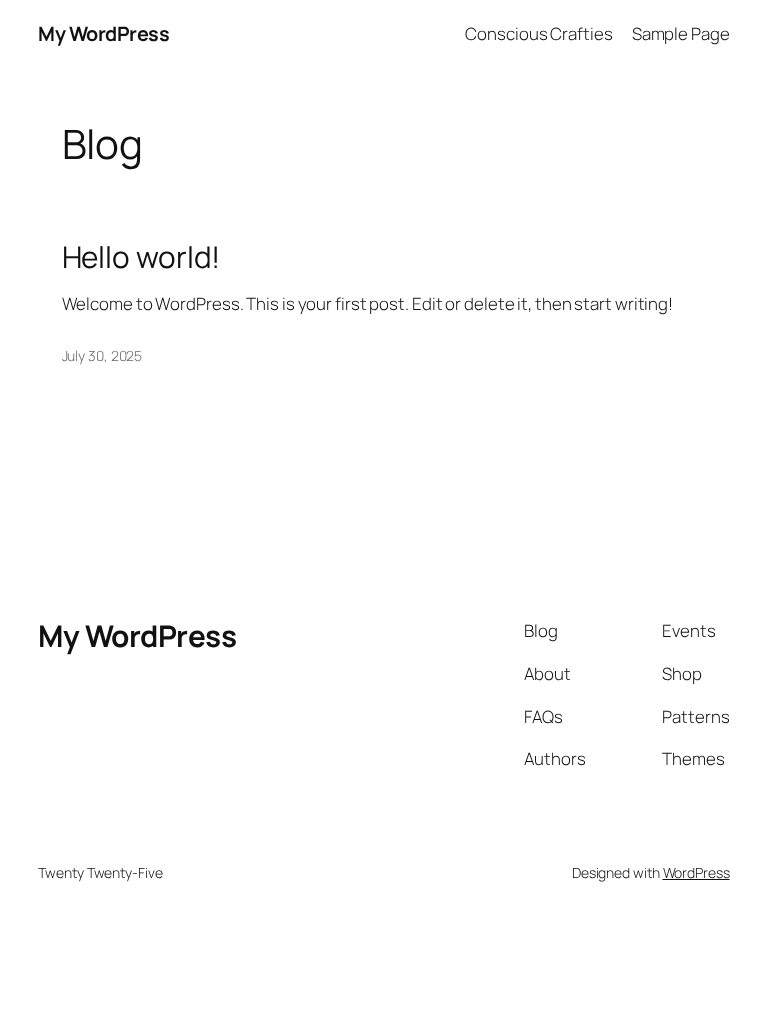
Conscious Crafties (538, 33)
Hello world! (141, 256)
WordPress (696, 872)
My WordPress (103, 33)
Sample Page (681, 33)
